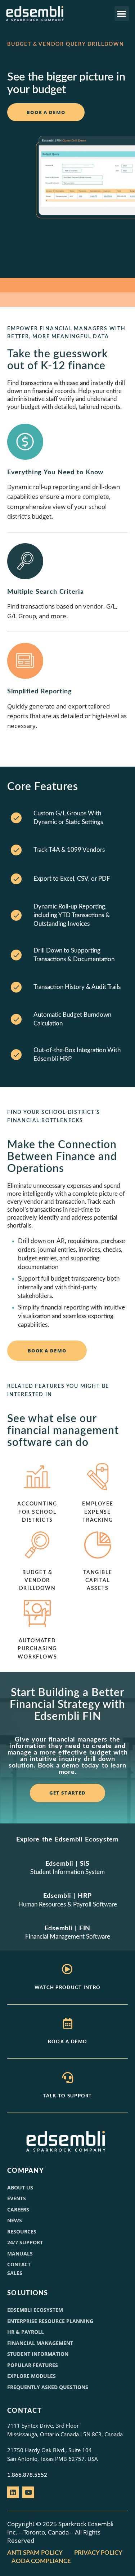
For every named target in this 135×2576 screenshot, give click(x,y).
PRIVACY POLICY (98, 2553)
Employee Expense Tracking (98, 1512)
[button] (122, 14)
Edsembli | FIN (67, 1928)
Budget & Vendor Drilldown (37, 1581)
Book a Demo (67, 2042)
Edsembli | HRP (67, 1896)
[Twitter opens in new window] (28, 2492)
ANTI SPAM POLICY (35, 2553)
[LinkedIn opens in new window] (13, 2492)
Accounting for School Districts (37, 1512)
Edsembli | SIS (67, 1864)
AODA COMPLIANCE (42, 2561)
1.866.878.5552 (27, 2475)
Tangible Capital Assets (98, 1581)
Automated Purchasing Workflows (37, 1649)
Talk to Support (67, 2096)
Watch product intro (68, 1988)
